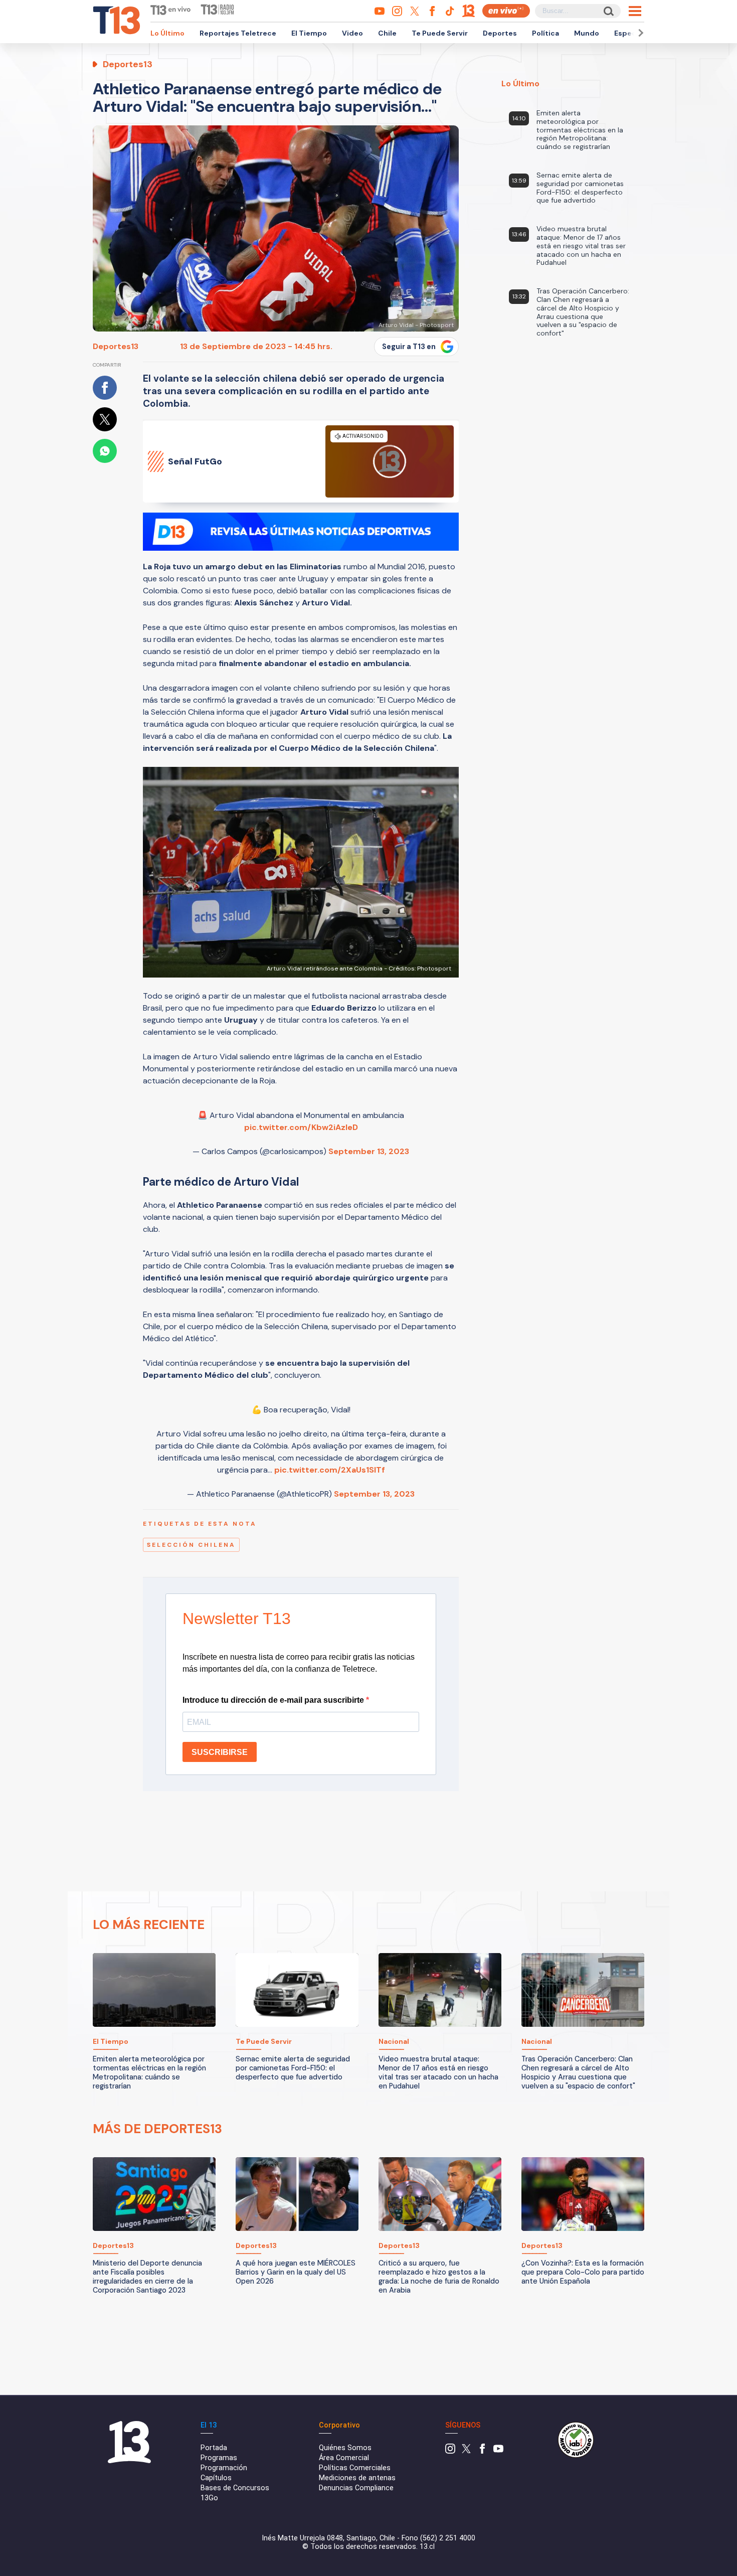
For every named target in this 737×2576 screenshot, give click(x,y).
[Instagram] (450, 2451)
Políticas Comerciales (355, 2468)
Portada (214, 2448)
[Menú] (635, 11)
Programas (219, 2458)
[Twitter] (466, 2451)
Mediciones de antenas (357, 2478)
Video (352, 33)
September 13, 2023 (369, 1151)
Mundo (587, 33)
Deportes (500, 33)
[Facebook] (482, 2451)
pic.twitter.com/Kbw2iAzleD (301, 1127)
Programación (224, 2468)
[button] (639, 33)
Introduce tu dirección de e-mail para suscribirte (274, 1700)
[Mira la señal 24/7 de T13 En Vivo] (506, 11)
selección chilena (191, 1545)
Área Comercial (344, 2458)
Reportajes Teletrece (238, 33)
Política (545, 33)
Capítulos (216, 2478)
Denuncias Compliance (356, 2488)
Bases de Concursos (235, 2488)
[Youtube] (498, 2451)
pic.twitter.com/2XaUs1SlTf (330, 1470)
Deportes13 (116, 346)
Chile (387, 33)
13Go (209, 2498)
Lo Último (167, 33)
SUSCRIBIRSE (220, 1752)
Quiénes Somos (345, 2448)
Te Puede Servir (440, 33)
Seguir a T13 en (409, 347)
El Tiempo (309, 33)
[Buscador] (608, 11)
